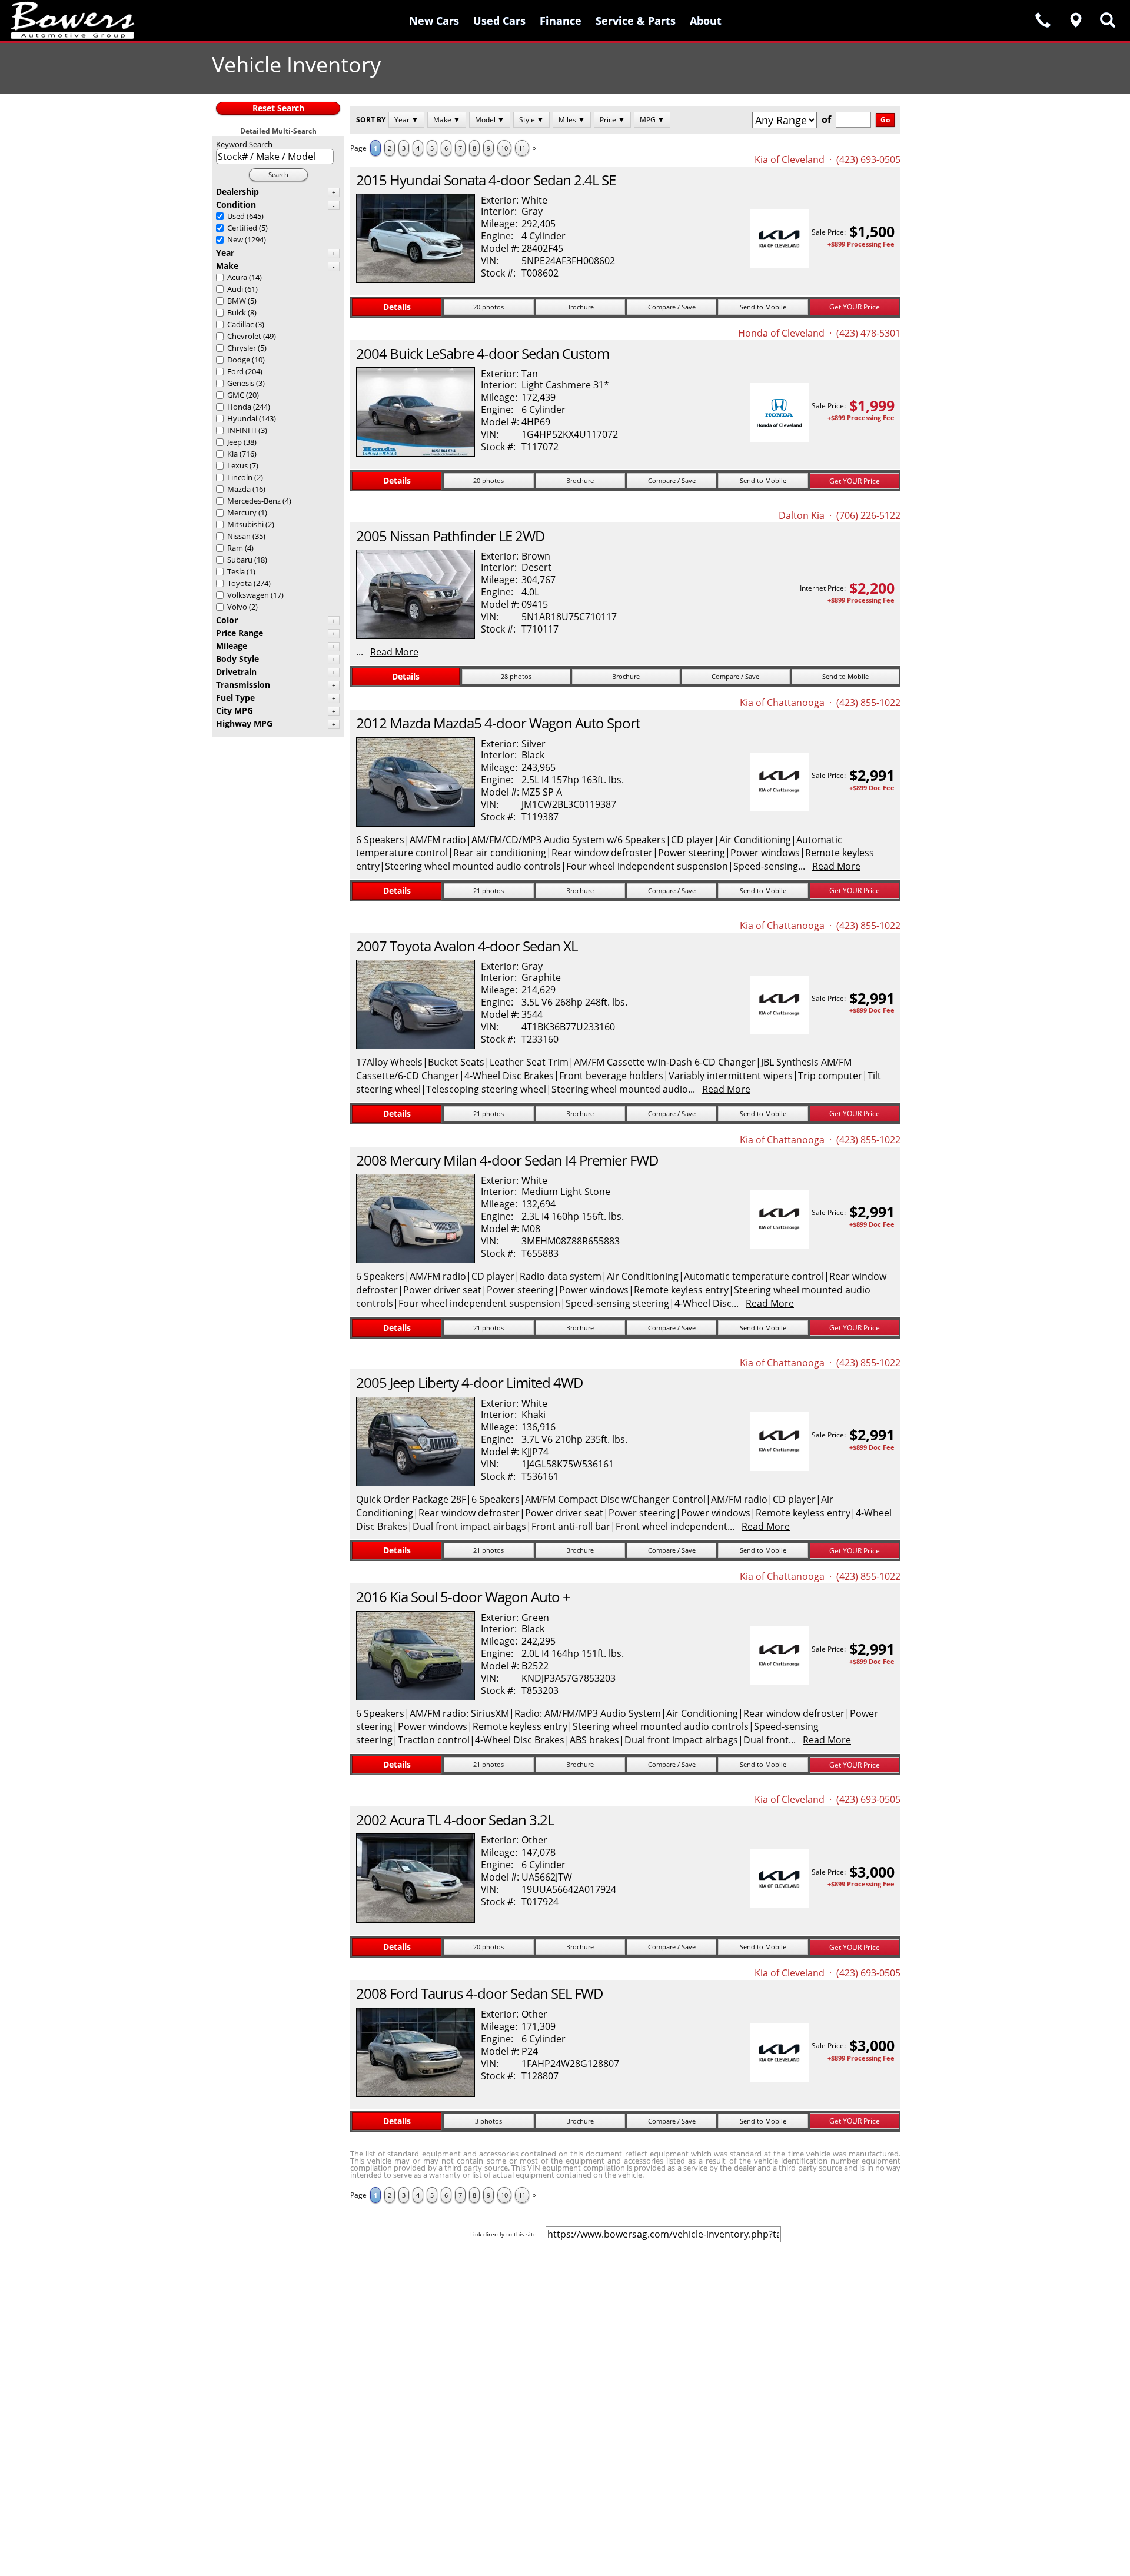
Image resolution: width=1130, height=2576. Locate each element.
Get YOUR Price (855, 307)
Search (278, 174)
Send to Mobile (763, 307)
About (706, 21)
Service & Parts (636, 21)
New (235, 239)
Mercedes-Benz (254, 501)
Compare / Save (672, 307)
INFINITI (242, 430)
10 (504, 148)
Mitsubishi (245, 524)
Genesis (241, 383)
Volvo (237, 607)
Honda (239, 407)
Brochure (580, 307)
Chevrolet (244, 336)
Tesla (236, 571)
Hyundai (242, 418)
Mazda (239, 489)
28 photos (516, 676)
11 (522, 148)
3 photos (488, 2121)
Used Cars (499, 21)
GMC (236, 395)
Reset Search (278, 108)
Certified (242, 228)
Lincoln (240, 477)
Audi (235, 289)
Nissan (239, 536)
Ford (235, 371)
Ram (235, 548)
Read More (394, 652)
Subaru (240, 560)
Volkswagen (248, 595)
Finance (561, 21)
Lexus (237, 465)
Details (397, 307)
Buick (237, 312)
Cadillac (240, 324)
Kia (232, 454)
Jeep (235, 442)
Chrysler (242, 348)
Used (236, 216)
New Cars (434, 21)
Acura (237, 277)
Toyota (240, 583)
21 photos (488, 891)
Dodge (239, 360)
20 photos (488, 307)
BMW (237, 301)
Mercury (242, 512)
